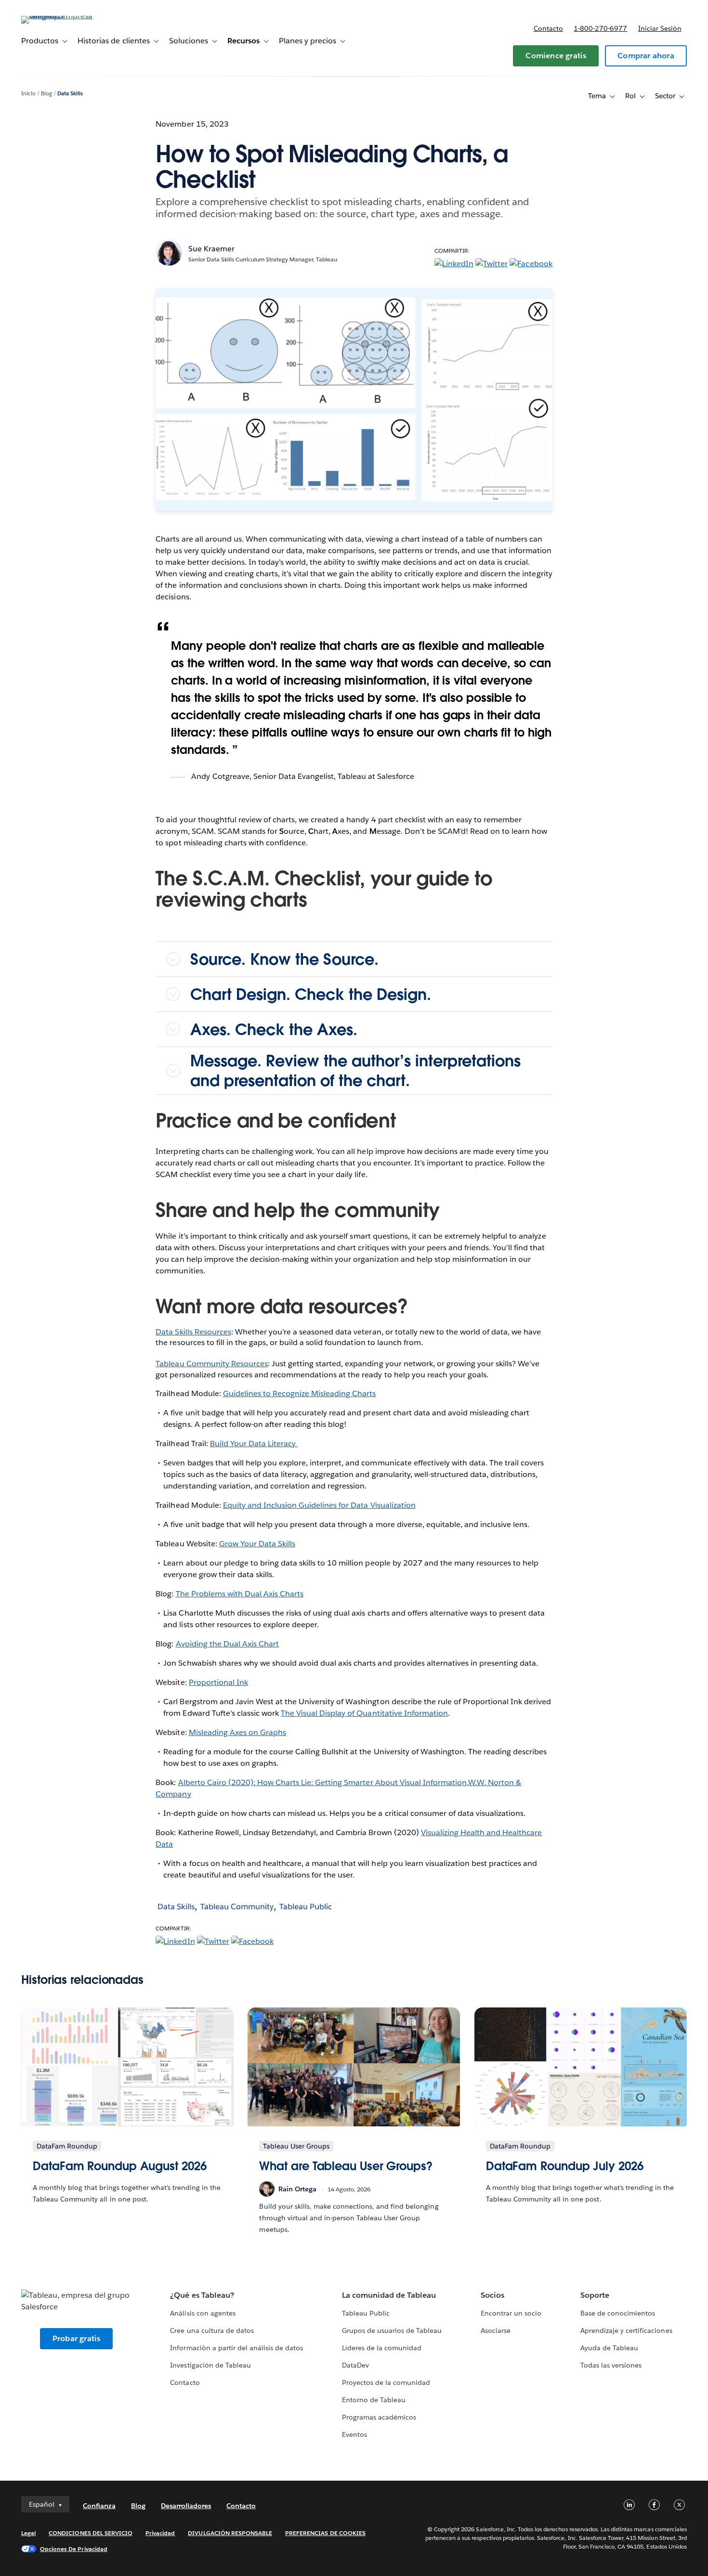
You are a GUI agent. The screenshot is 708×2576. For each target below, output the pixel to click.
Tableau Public (306, 1907)
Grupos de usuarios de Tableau (392, 2330)
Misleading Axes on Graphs (237, 1732)
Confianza (99, 2506)
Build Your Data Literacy (254, 1443)
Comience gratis (556, 56)
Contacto (548, 28)
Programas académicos (379, 2417)
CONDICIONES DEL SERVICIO (91, 2533)
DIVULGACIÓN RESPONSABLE (230, 2533)
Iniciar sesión (660, 28)
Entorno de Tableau (374, 2400)
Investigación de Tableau (210, 2365)
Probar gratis (77, 2338)
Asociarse (496, 2330)
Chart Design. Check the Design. (311, 994)
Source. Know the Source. (284, 959)
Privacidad (160, 2533)
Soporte (595, 2295)
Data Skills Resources (193, 1332)
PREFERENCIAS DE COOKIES (325, 2533)
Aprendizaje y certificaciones (626, 2330)
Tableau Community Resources (212, 1364)
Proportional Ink (218, 1682)
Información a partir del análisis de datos (236, 2348)
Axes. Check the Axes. (274, 1029)
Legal (28, 2533)
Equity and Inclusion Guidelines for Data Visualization (319, 1505)
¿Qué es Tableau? (202, 2295)
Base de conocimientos (618, 2313)
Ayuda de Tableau (609, 2348)
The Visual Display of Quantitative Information (364, 1713)
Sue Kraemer (211, 249)
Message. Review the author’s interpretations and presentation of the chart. (355, 1071)
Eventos (354, 2434)
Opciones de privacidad (74, 2549)
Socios (492, 2295)
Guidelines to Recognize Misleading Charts (300, 1393)
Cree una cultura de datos (212, 2330)
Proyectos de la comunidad (386, 2382)
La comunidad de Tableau (389, 2295)
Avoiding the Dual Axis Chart (228, 1644)
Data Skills (70, 94)
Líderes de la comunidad (382, 2348)
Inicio (28, 94)
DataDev (355, 2365)
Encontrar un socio (511, 2313)
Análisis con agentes (203, 2313)
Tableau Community (237, 1907)
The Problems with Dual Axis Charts (240, 1594)
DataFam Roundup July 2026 (565, 2166)
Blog (46, 94)
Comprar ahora (646, 56)
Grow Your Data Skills (257, 1544)
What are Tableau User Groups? (346, 2166)
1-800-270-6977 (600, 28)
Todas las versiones (611, 2365)
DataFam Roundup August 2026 (119, 2166)
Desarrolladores (186, 2506)
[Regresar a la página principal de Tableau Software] (57, 16)
